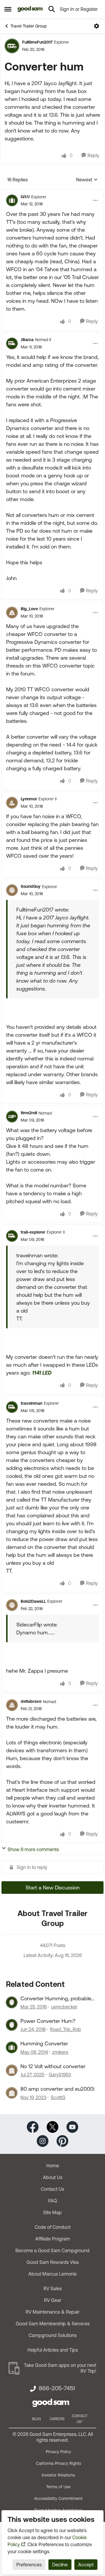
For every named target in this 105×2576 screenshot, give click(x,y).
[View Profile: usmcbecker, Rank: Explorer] (12, 2002)
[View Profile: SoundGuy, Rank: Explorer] (12, 890)
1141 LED (42, 1373)
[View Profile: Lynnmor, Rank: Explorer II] (12, 803)
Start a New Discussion (53, 1888)
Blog (36, 2419)
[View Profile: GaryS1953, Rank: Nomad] (12, 2070)
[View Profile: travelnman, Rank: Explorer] (12, 1407)
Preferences (29, 2565)
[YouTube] (72, 2126)
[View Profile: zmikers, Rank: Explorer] (12, 2047)
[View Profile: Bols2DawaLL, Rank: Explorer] (12, 1605)
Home (53, 2166)
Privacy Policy (58, 2452)
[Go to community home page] (30, 9)
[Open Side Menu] (8, 9)
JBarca (27, 340)
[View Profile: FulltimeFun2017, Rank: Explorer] (12, 46)
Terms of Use (58, 2487)
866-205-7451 (57, 2388)
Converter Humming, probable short (56, 1999)
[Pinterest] (62, 2140)
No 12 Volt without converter (53, 2066)
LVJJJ (25, 197)
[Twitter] (52, 2126)
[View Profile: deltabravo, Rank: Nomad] (12, 1705)
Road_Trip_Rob (65, 2029)
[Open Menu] (97, 26)
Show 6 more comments (33, 1849)
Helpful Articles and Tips (53, 2350)
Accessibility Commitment (58, 2498)
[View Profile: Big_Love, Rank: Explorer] (12, 613)
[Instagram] (43, 2140)
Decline (60, 2565)
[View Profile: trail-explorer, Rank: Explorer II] (12, 1236)
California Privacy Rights (58, 2463)
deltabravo (31, 1701)
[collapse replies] (52, 192)
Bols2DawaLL (33, 1601)
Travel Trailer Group (29, 26)
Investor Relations (58, 2475)
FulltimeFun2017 (37, 42)
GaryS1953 (60, 2075)
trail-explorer (33, 1232)
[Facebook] (33, 2126)
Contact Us (52, 2189)
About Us (53, 2177)
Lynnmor (29, 799)
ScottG (58, 2097)
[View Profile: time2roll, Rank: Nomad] (12, 1117)
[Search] (52, 9)
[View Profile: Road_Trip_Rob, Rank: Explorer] (12, 2025)
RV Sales (53, 2288)
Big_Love (29, 609)
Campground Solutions (53, 2335)
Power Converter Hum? (48, 2021)
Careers (57, 2419)
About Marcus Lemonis (52, 2274)
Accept (86, 2565)
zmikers (60, 2052)
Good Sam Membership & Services (53, 2324)
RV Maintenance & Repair (52, 2312)
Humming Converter (44, 2043)
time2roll (29, 1113)
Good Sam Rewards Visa (53, 2262)
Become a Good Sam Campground (52, 2250)
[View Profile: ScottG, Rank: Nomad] (12, 2093)
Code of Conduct (53, 2227)
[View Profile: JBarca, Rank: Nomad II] (12, 343)
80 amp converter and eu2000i (57, 2089)
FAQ (52, 2201)
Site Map (52, 2212)
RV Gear (53, 2300)
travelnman (32, 1403)
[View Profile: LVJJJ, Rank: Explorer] (12, 200)
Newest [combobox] (87, 180)
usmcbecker (64, 2007)
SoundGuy (31, 886)
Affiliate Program (53, 2239)
